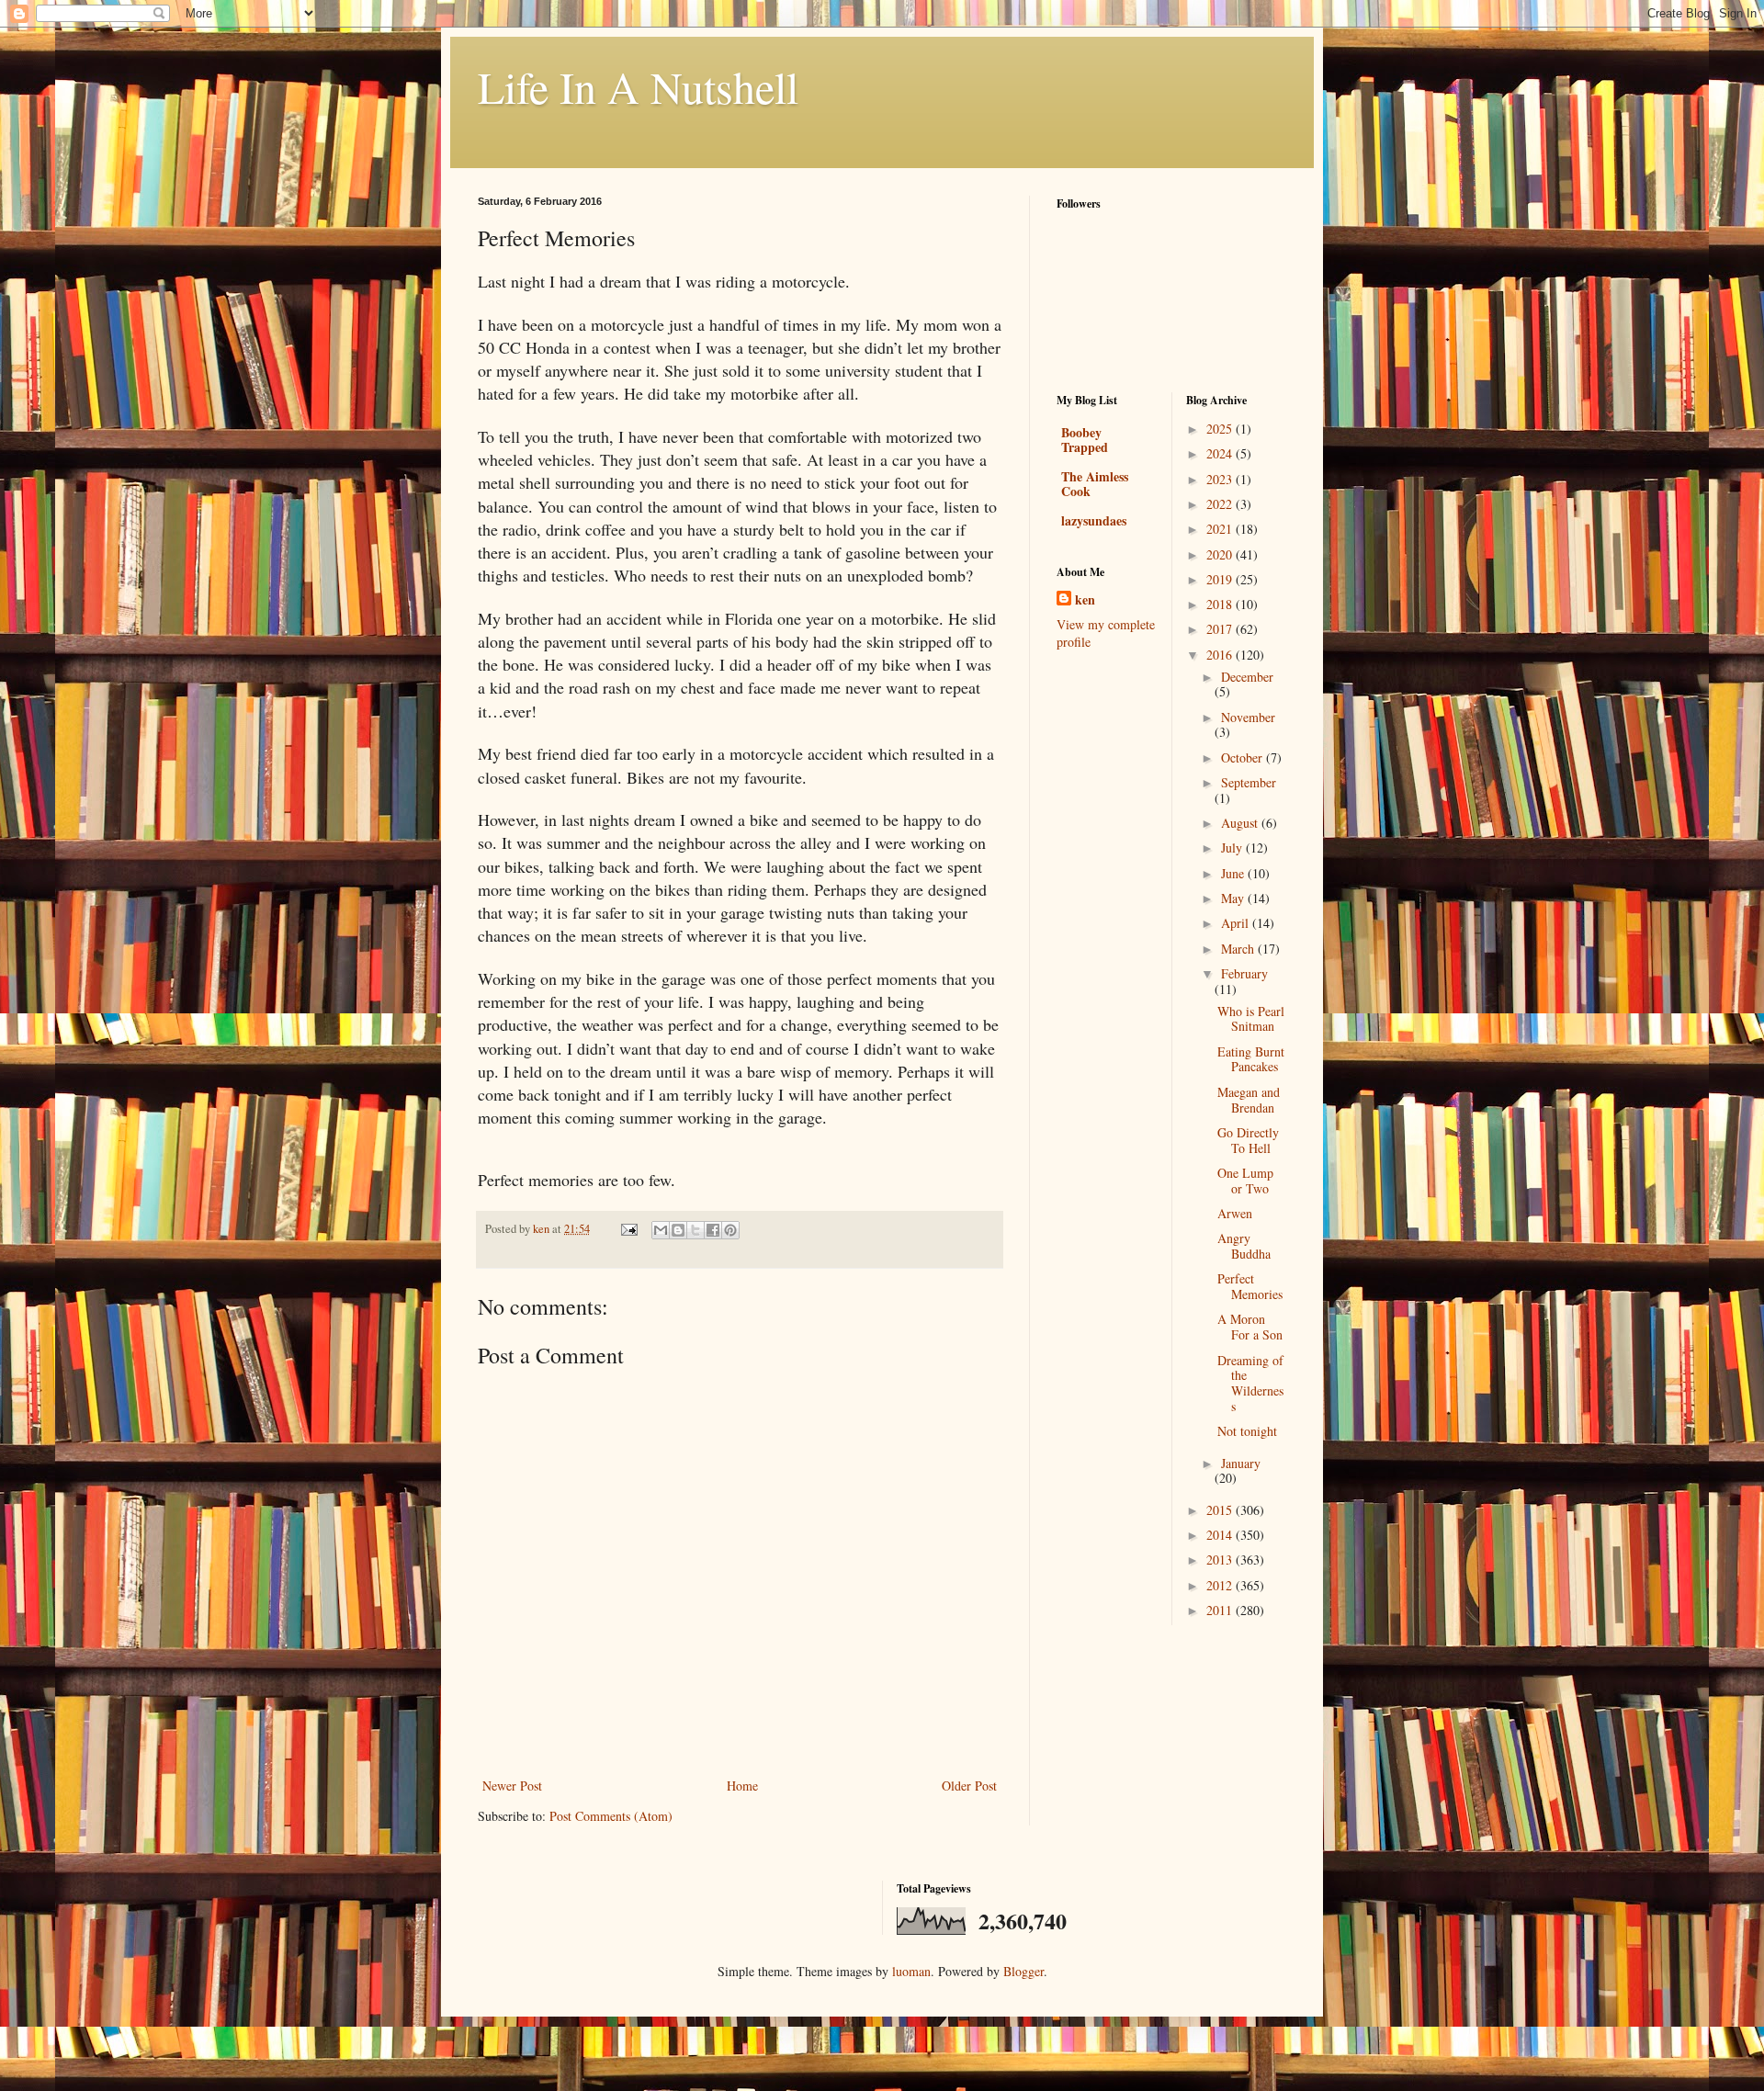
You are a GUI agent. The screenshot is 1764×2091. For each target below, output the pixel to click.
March (1239, 949)
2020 (1221, 554)
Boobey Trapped (1085, 440)
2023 (1221, 479)
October (1244, 757)
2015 (1221, 1510)
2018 (1221, 604)
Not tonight (1247, 1431)
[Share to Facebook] (713, 1230)
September (1249, 782)
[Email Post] (628, 1229)
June (1234, 873)
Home (742, 1786)
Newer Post (512, 1786)
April (1237, 923)
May (1234, 898)
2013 (1221, 1560)
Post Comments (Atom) (611, 1816)
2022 (1221, 504)
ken (1085, 600)
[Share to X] (695, 1230)
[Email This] (661, 1230)
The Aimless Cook (1095, 484)
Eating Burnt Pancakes (1251, 1059)
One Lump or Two (1245, 1181)
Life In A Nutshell (638, 86)
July (1233, 848)
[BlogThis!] (678, 1230)
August (1241, 823)
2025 (1221, 429)
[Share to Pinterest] (730, 1230)
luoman (911, 1971)
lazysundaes (1094, 520)
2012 (1221, 1585)
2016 (1221, 655)
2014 (1221, 1535)
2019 (1221, 579)
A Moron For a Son (1250, 1327)
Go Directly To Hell (1248, 1140)
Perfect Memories (1250, 1286)
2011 (1221, 1610)
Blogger (1023, 1971)
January (1241, 1463)
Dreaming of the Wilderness (1250, 1383)
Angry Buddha (1244, 1246)
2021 (1221, 529)
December (1247, 677)
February (1244, 973)
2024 (1221, 453)
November (1248, 717)
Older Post (969, 1786)
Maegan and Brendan (1249, 1100)
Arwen (1235, 1213)
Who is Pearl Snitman (1251, 1019)
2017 (1221, 629)
